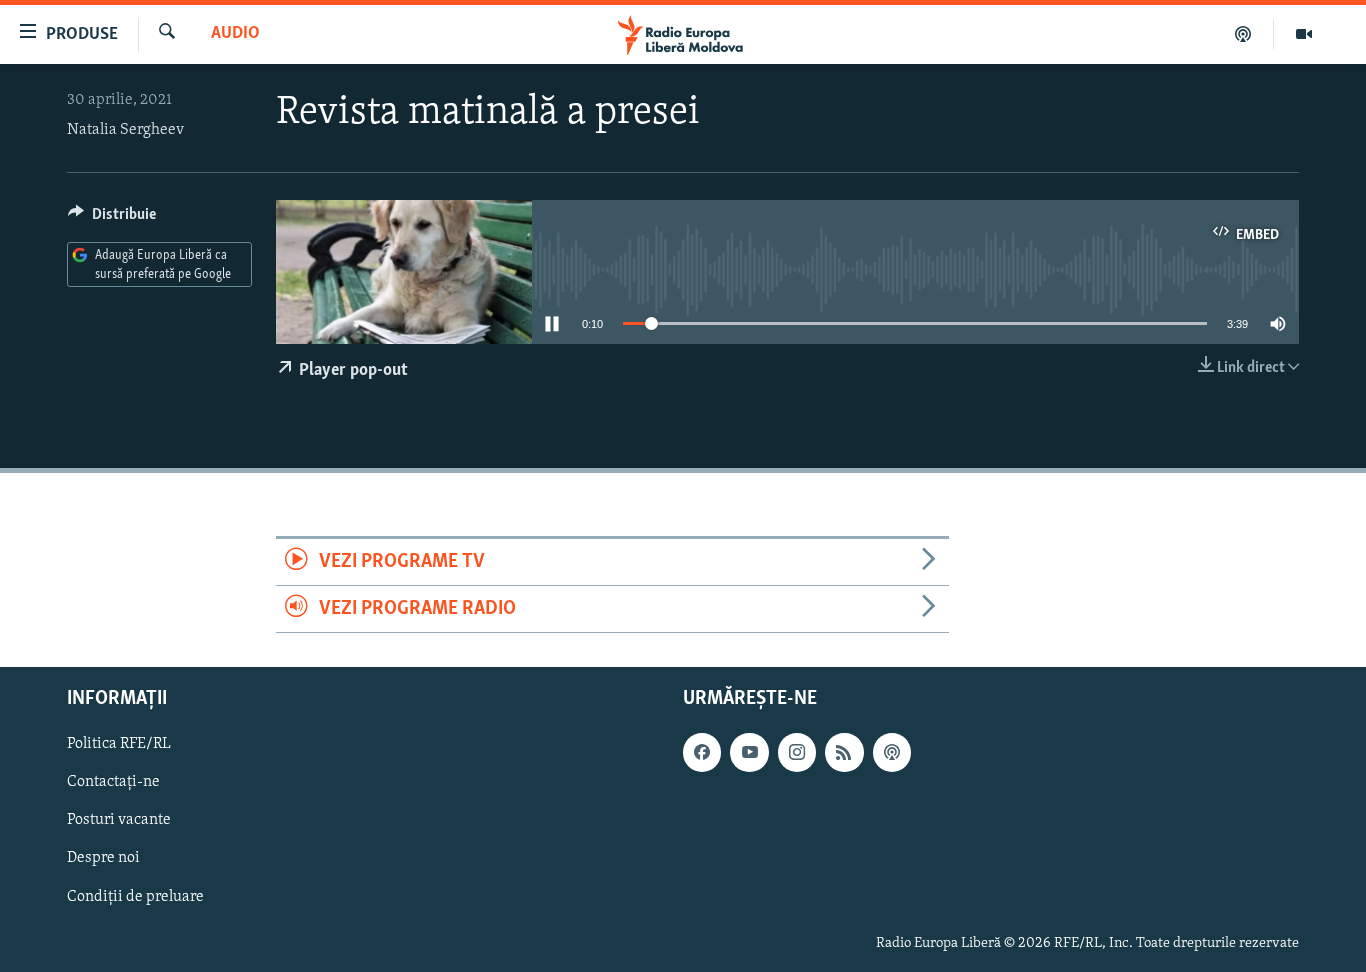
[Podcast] (1243, 34)
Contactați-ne (113, 783)
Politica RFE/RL (119, 745)
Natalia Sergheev (125, 130)
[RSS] (844, 753)
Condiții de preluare (135, 897)
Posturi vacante (119, 821)
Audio (235, 34)
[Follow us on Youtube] (749, 753)
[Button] (112, 219)
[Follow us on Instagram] (797, 753)
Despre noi (103, 859)
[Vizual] (1304, 34)
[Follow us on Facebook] (702, 753)
